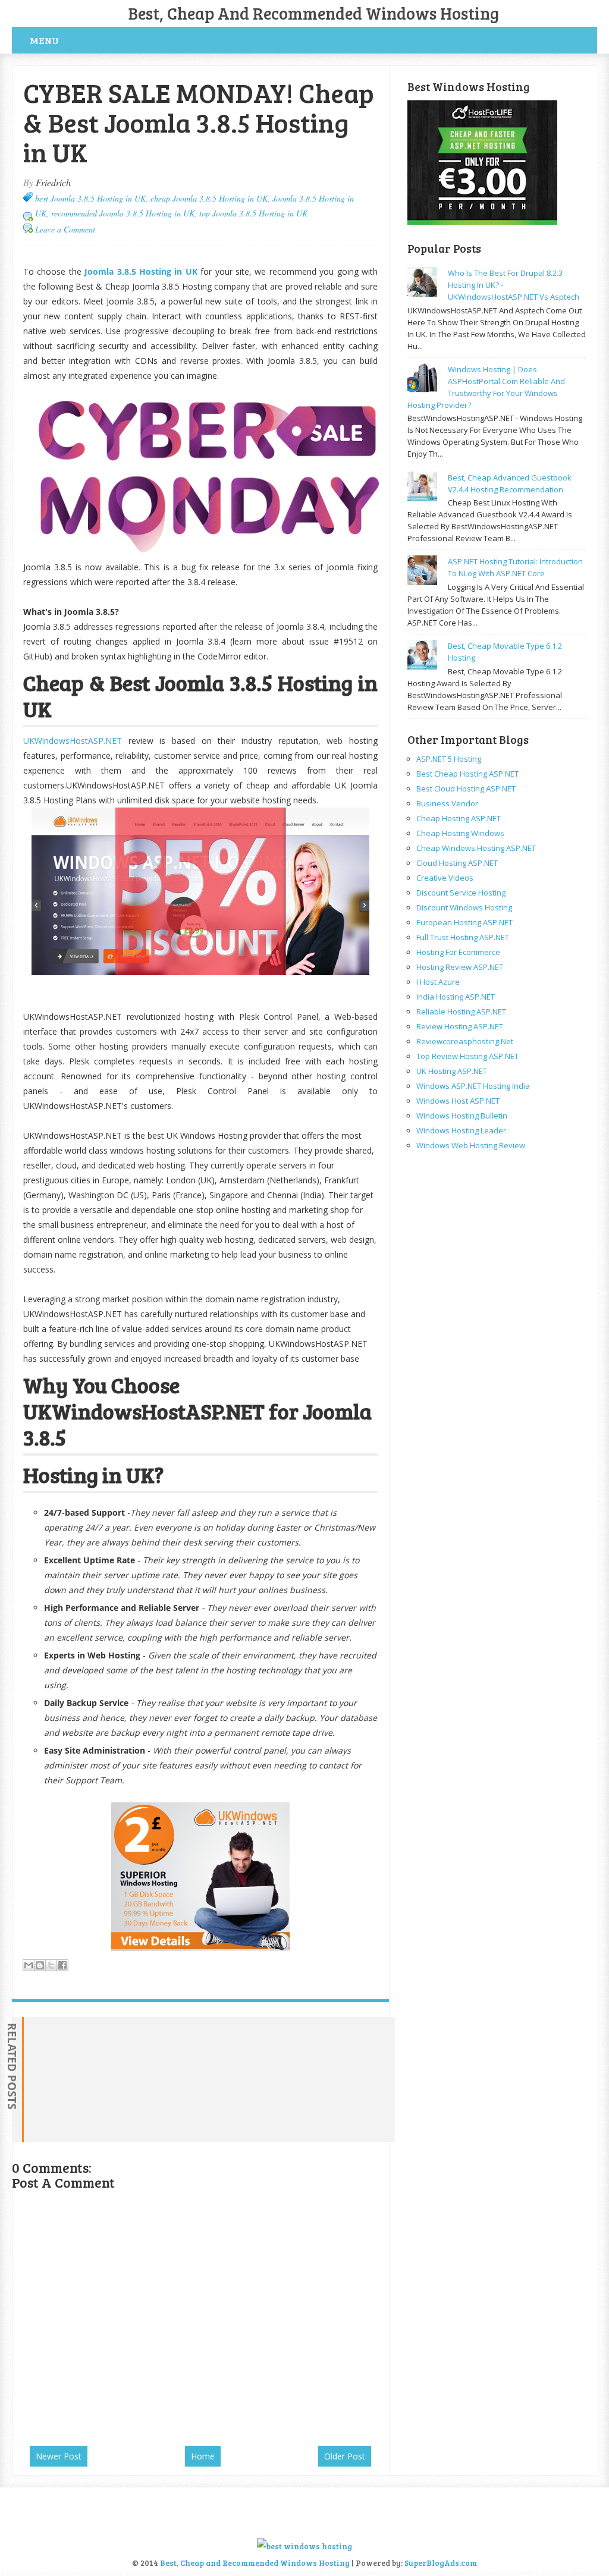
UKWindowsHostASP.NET (73, 741)
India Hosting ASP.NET (456, 997)
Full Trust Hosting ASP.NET (463, 937)
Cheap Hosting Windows (460, 833)
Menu (44, 40)
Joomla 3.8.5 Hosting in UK (141, 271)
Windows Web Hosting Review (471, 1145)
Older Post (345, 2456)
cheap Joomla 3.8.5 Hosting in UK (209, 198)
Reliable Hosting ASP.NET (461, 1011)
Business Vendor (447, 803)
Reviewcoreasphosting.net (465, 1041)
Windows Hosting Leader (461, 1130)
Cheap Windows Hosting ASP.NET (476, 848)
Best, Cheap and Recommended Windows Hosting (314, 13)
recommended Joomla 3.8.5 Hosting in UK (123, 213)
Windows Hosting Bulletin (462, 1116)
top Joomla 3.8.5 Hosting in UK (253, 213)
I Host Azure (438, 982)
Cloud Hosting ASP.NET (457, 863)
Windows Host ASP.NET (458, 1101)
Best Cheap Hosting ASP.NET (467, 774)
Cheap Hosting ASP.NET (459, 818)
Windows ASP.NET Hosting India (473, 1086)
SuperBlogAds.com (441, 2563)
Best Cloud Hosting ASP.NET (466, 788)
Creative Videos (445, 878)
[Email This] (29, 1965)
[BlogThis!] (40, 1965)
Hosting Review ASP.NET (460, 967)
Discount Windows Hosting (464, 907)
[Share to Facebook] (62, 1965)
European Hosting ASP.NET (464, 922)
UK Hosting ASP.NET (452, 1071)
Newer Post (59, 2456)
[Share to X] (51, 1965)
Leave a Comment (65, 229)
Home (203, 2456)
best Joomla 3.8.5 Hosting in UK (90, 198)
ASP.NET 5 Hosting (449, 759)
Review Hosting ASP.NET (460, 1026)
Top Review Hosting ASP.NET (467, 1056)
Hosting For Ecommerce (458, 952)
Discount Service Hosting (461, 893)
